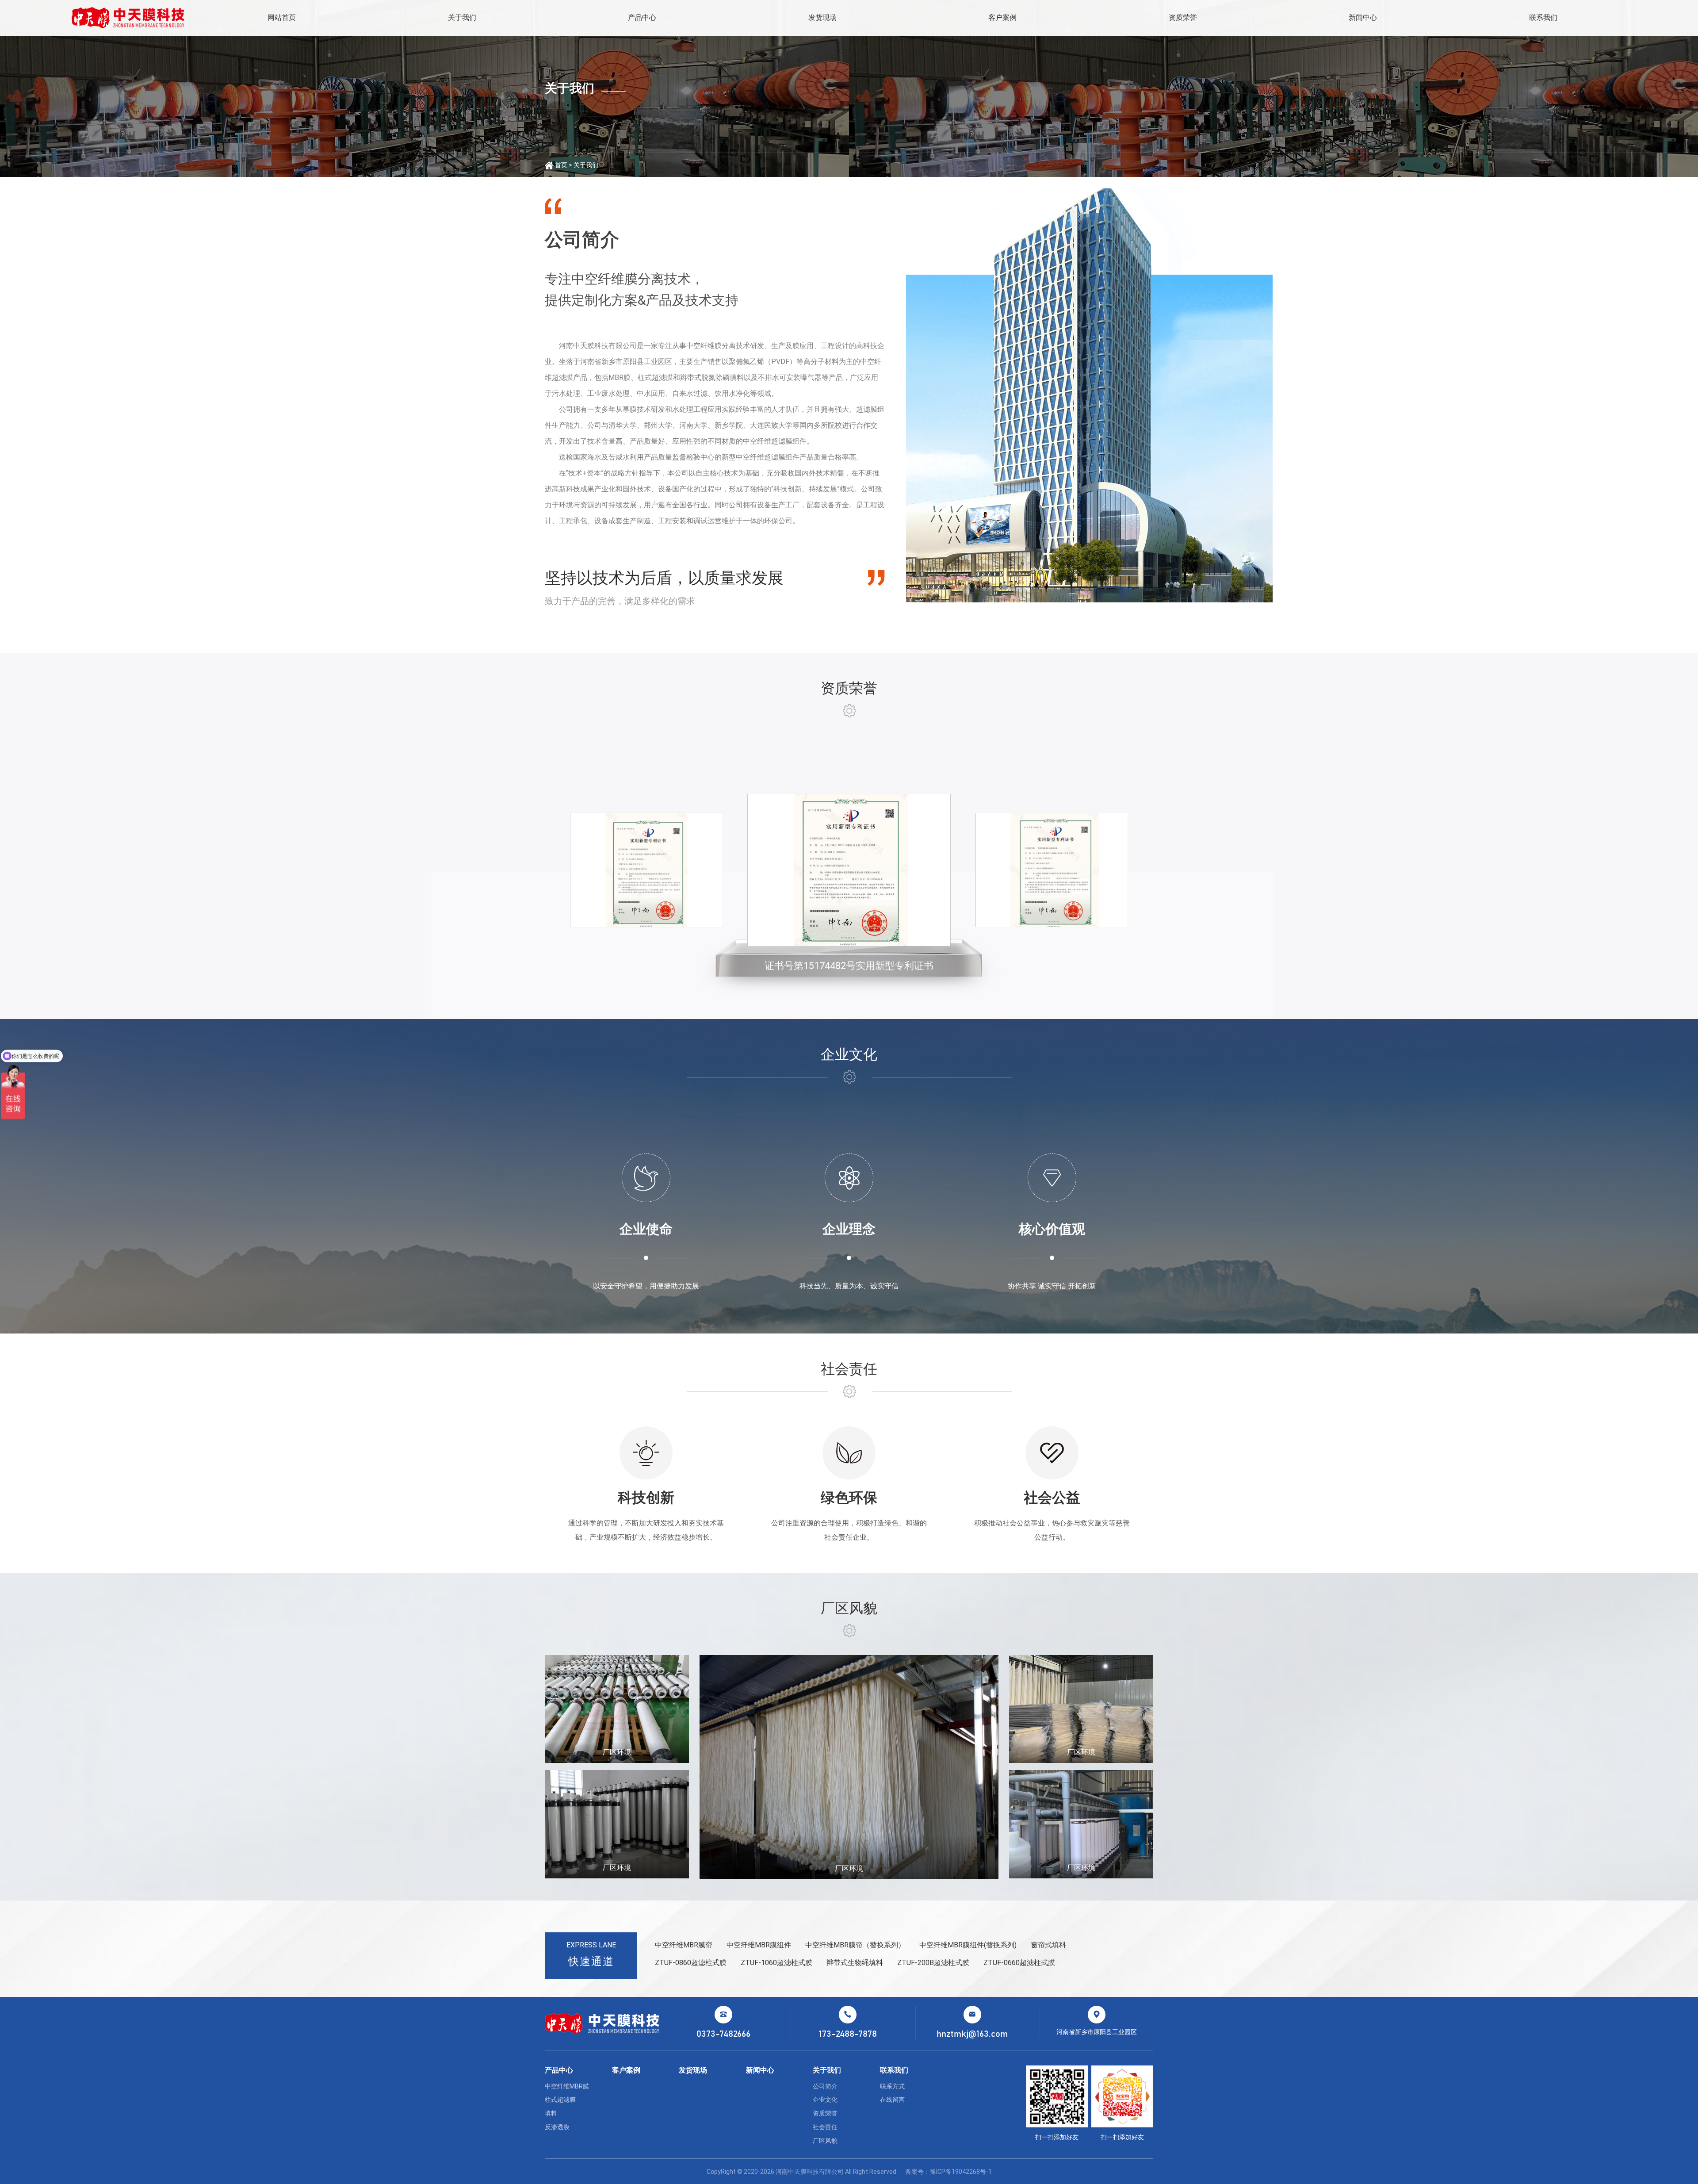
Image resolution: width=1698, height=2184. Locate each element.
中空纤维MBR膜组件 (759, 1945)
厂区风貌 (825, 2141)
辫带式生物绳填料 (855, 1963)
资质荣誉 (1183, 17)
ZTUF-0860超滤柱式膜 (691, 1963)
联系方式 (892, 2086)
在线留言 (892, 2100)
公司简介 (825, 2086)
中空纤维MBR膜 (567, 2086)
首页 (561, 165)
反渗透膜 (557, 2127)
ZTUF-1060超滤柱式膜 (776, 1963)
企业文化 (825, 2100)
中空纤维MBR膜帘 (684, 1945)
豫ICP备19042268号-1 (961, 2172)
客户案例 (1002, 17)
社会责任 (825, 2127)
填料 (551, 2113)
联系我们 (1543, 17)
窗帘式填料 (1048, 1945)
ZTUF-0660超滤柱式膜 (1019, 1963)
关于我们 (462, 17)
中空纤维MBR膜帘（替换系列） (855, 1945)
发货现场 (822, 17)
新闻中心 (1363, 17)
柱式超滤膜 (560, 2100)
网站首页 (282, 17)
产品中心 (642, 17)
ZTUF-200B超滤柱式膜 (933, 1963)
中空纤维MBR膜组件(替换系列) (968, 1945)
